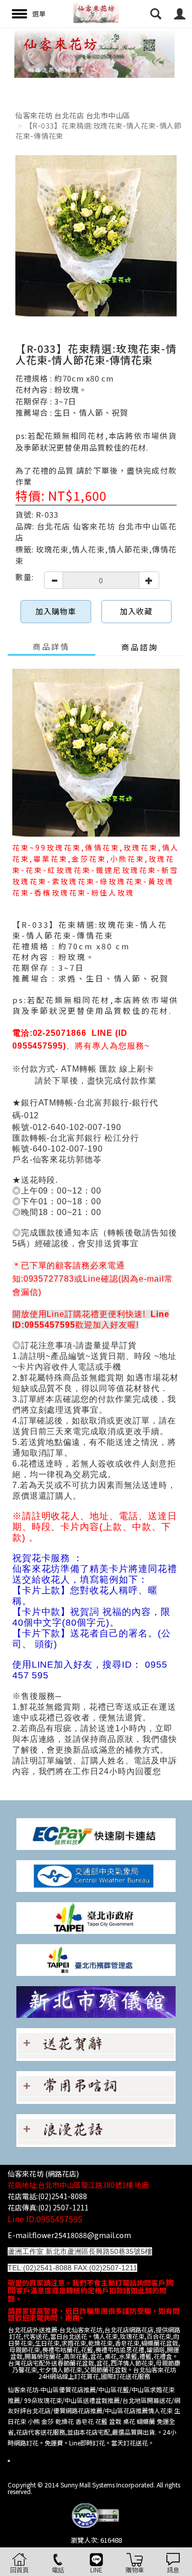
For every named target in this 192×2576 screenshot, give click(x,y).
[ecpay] (96, 1833)
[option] (96, 53)
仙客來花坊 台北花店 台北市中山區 (73, 115)
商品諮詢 (140, 647)
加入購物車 (56, 611)
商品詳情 (51, 646)
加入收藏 (136, 611)
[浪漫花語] (96, 2130)
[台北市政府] (96, 1917)
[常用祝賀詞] (96, 2044)
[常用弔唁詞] (96, 2087)
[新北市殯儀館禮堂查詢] (96, 2001)
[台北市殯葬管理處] (96, 1959)
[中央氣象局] (96, 1875)
